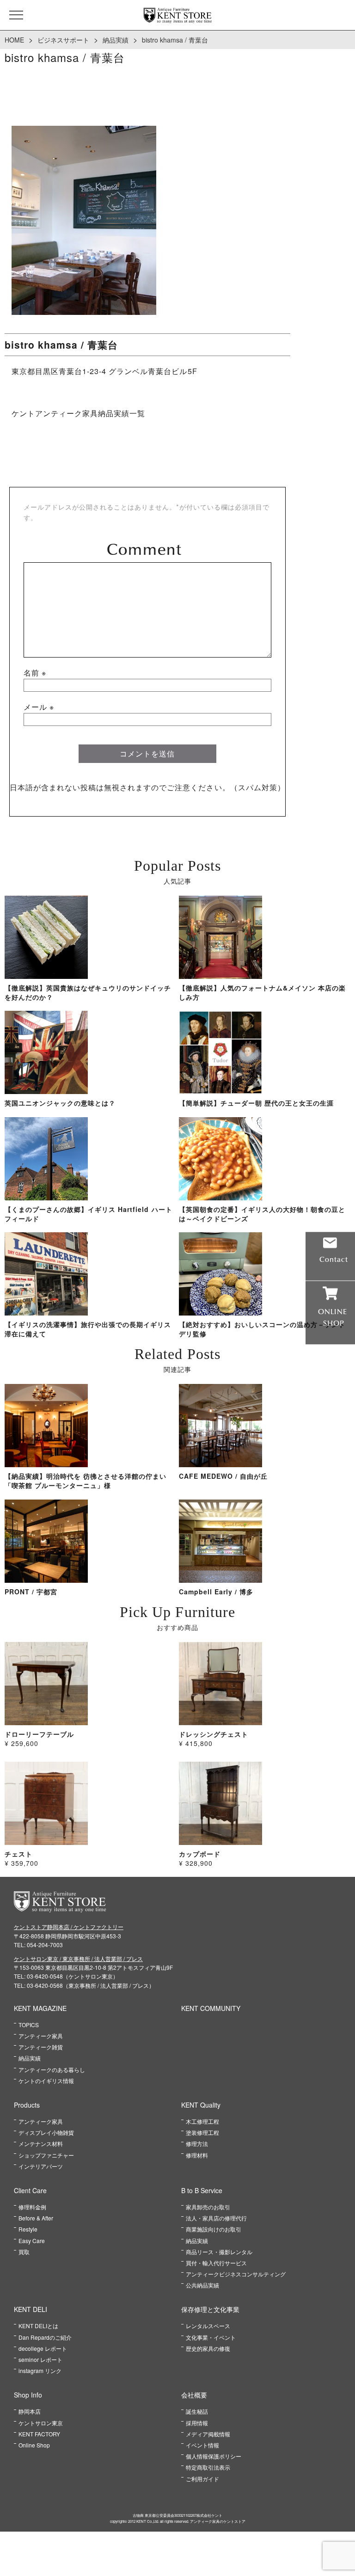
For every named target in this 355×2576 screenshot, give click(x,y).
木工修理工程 (202, 2121)
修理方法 (197, 2143)
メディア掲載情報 (208, 2434)
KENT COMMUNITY (211, 2008)
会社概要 (194, 2395)
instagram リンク (40, 2370)
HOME (14, 40)
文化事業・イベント (211, 2337)
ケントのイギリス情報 (46, 2081)
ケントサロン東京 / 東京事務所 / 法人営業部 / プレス (78, 1958)
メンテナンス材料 (41, 2143)
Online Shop (34, 2445)
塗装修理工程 (202, 2132)
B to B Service (202, 2190)
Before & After (36, 2218)
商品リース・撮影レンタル (219, 2252)
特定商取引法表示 (208, 2467)
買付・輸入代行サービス (216, 2263)
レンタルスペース (208, 2326)
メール (39, 707)
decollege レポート (43, 2348)
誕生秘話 (197, 2411)
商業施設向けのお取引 (214, 2229)
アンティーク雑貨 (41, 2047)
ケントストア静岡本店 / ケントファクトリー (69, 1927)
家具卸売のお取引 (208, 2207)
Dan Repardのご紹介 (45, 2337)
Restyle (28, 2229)
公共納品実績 (202, 2285)
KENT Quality (201, 2105)
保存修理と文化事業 (210, 2309)
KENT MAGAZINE (40, 2008)
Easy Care (32, 2241)
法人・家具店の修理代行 (216, 2218)
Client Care (30, 2190)
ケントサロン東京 (41, 2423)
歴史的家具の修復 (208, 2348)
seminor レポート (40, 2359)
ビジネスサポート (63, 40)
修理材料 (197, 2155)
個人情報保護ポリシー (214, 2456)
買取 (24, 2252)
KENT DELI (31, 2309)
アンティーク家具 (41, 2036)
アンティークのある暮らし (52, 2069)
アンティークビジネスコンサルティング (236, 2274)
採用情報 (197, 2423)
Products (27, 2105)
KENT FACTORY (39, 2434)
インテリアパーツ (41, 2166)
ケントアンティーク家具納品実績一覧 (78, 413)
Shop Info (28, 2395)
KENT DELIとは (38, 2326)
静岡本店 (30, 2411)
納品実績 (116, 40)
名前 (35, 673)
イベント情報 (202, 2445)
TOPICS (29, 2025)
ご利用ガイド (202, 2479)
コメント (147, 549)
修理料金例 (32, 2207)
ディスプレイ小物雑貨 (46, 2132)
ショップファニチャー (46, 2155)
